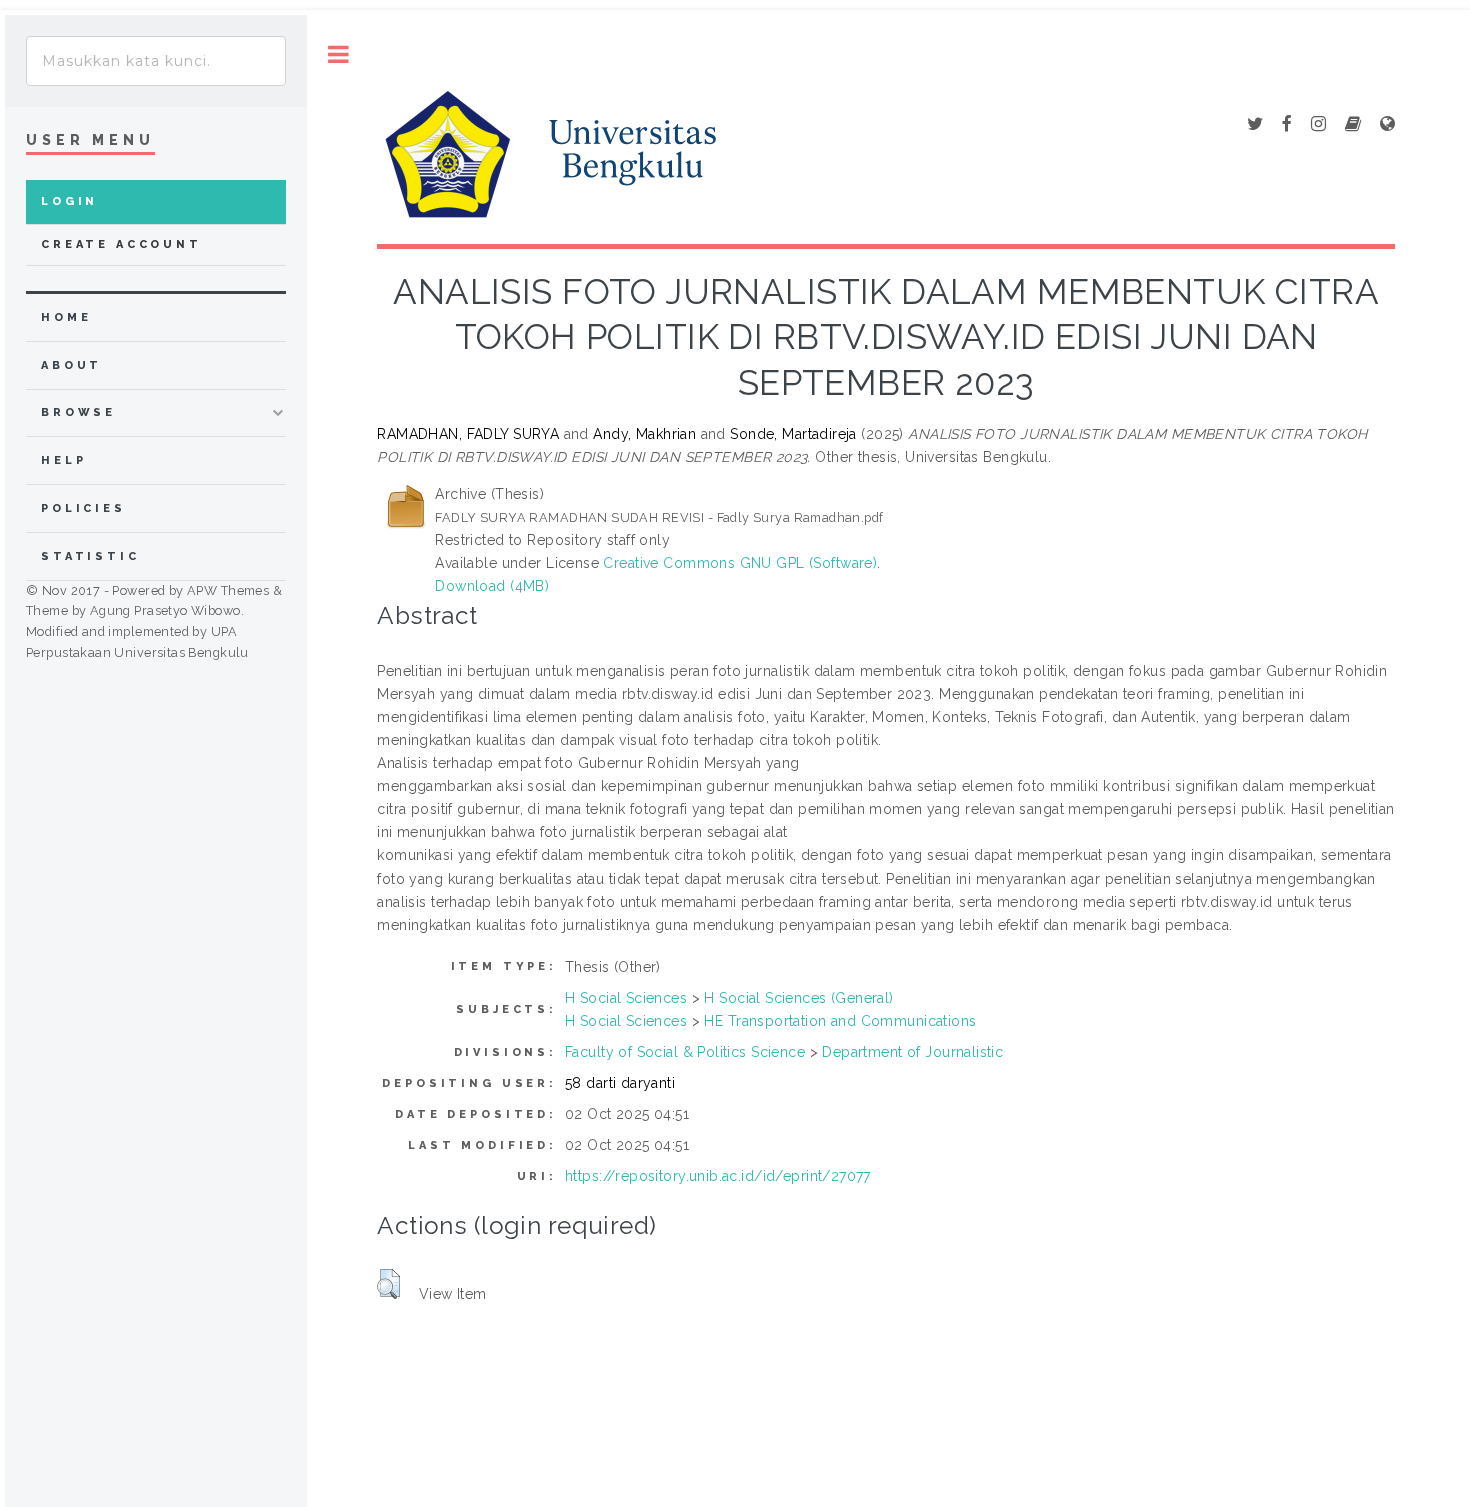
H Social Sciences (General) (798, 998)
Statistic (90, 556)
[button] (388, 1284)
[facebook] (1287, 125)
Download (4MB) (492, 586)
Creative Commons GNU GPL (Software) (740, 563)
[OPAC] (1353, 125)
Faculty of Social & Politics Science (685, 1052)
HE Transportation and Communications (840, 1021)
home (66, 317)
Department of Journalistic (912, 1052)
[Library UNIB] (1387, 125)
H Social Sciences (626, 998)
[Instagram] (1318, 125)
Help (63, 460)
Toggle (338, 54)
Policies (83, 508)
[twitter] (1255, 125)
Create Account (121, 244)
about (71, 365)
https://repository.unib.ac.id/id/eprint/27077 (718, 1176)
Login (69, 201)
